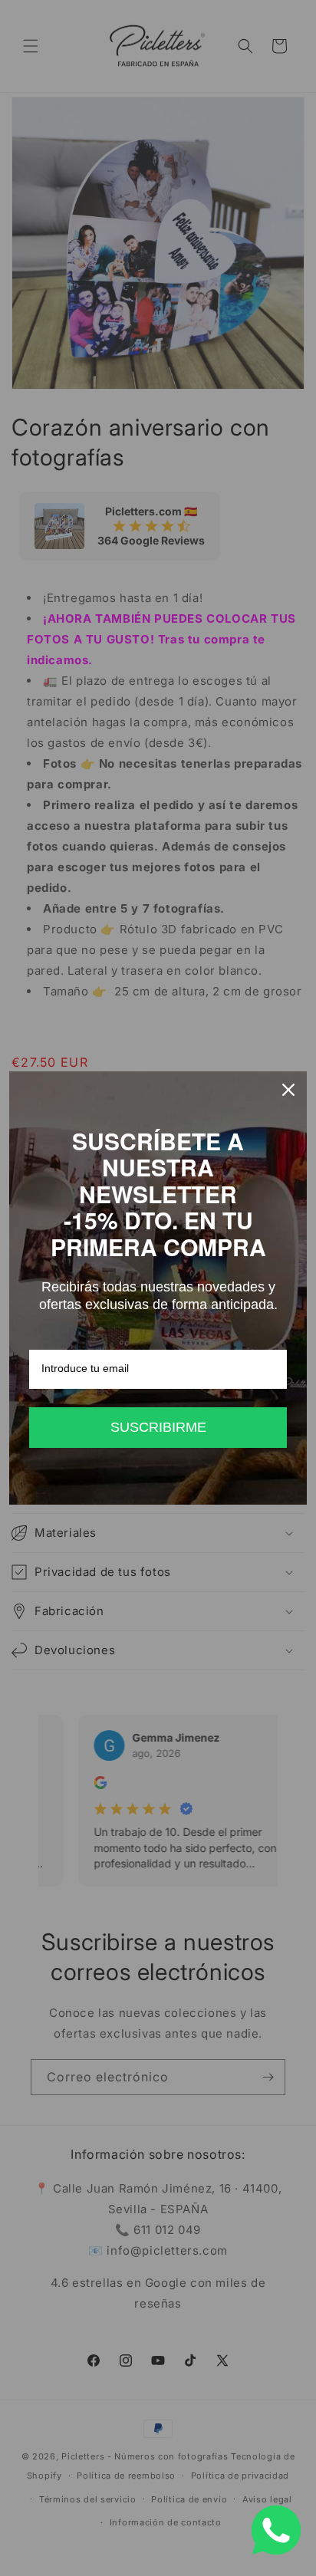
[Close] (288, 1090)
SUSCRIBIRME (158, 1427)
